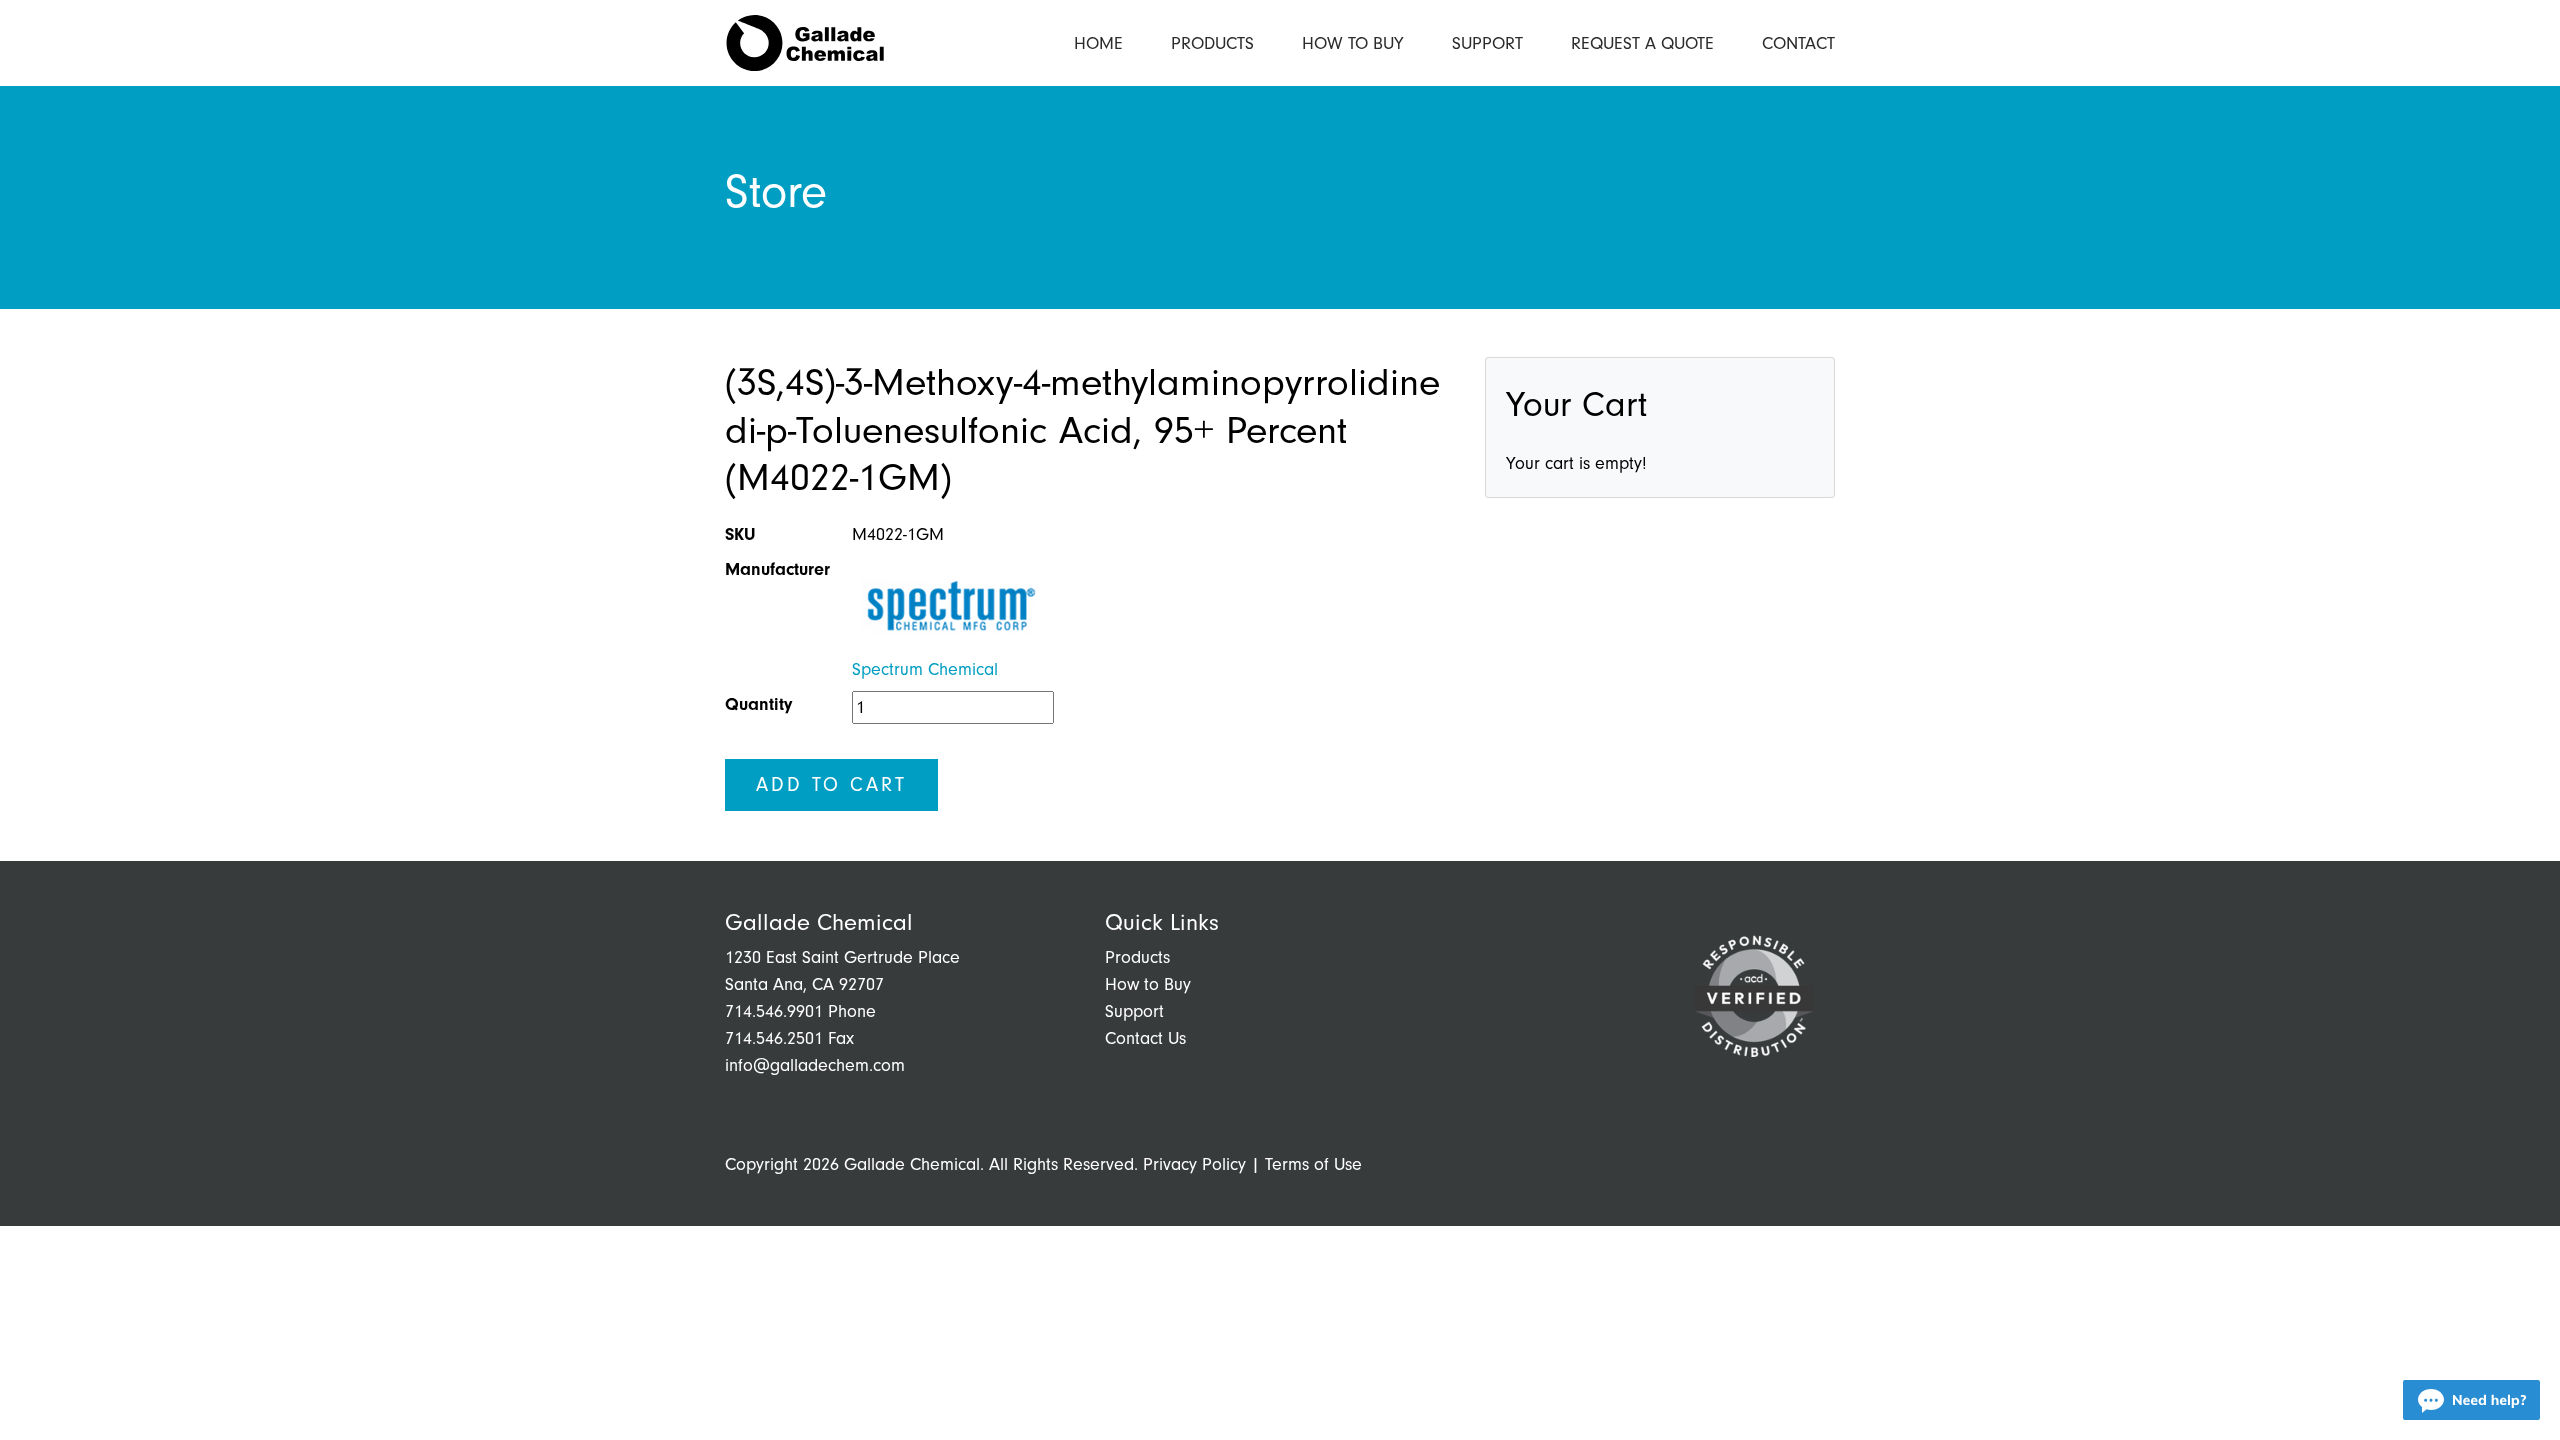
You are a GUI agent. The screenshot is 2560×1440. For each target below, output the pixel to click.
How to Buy (1353, 43)
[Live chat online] (2471, 1400)
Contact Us (1145, 1038)
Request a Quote (1642, 43)
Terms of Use (1313, 1164)
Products (1212, 43)
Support (1487, 43)
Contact (1798, 43)
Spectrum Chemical (925, 669)
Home (1098, 43)
